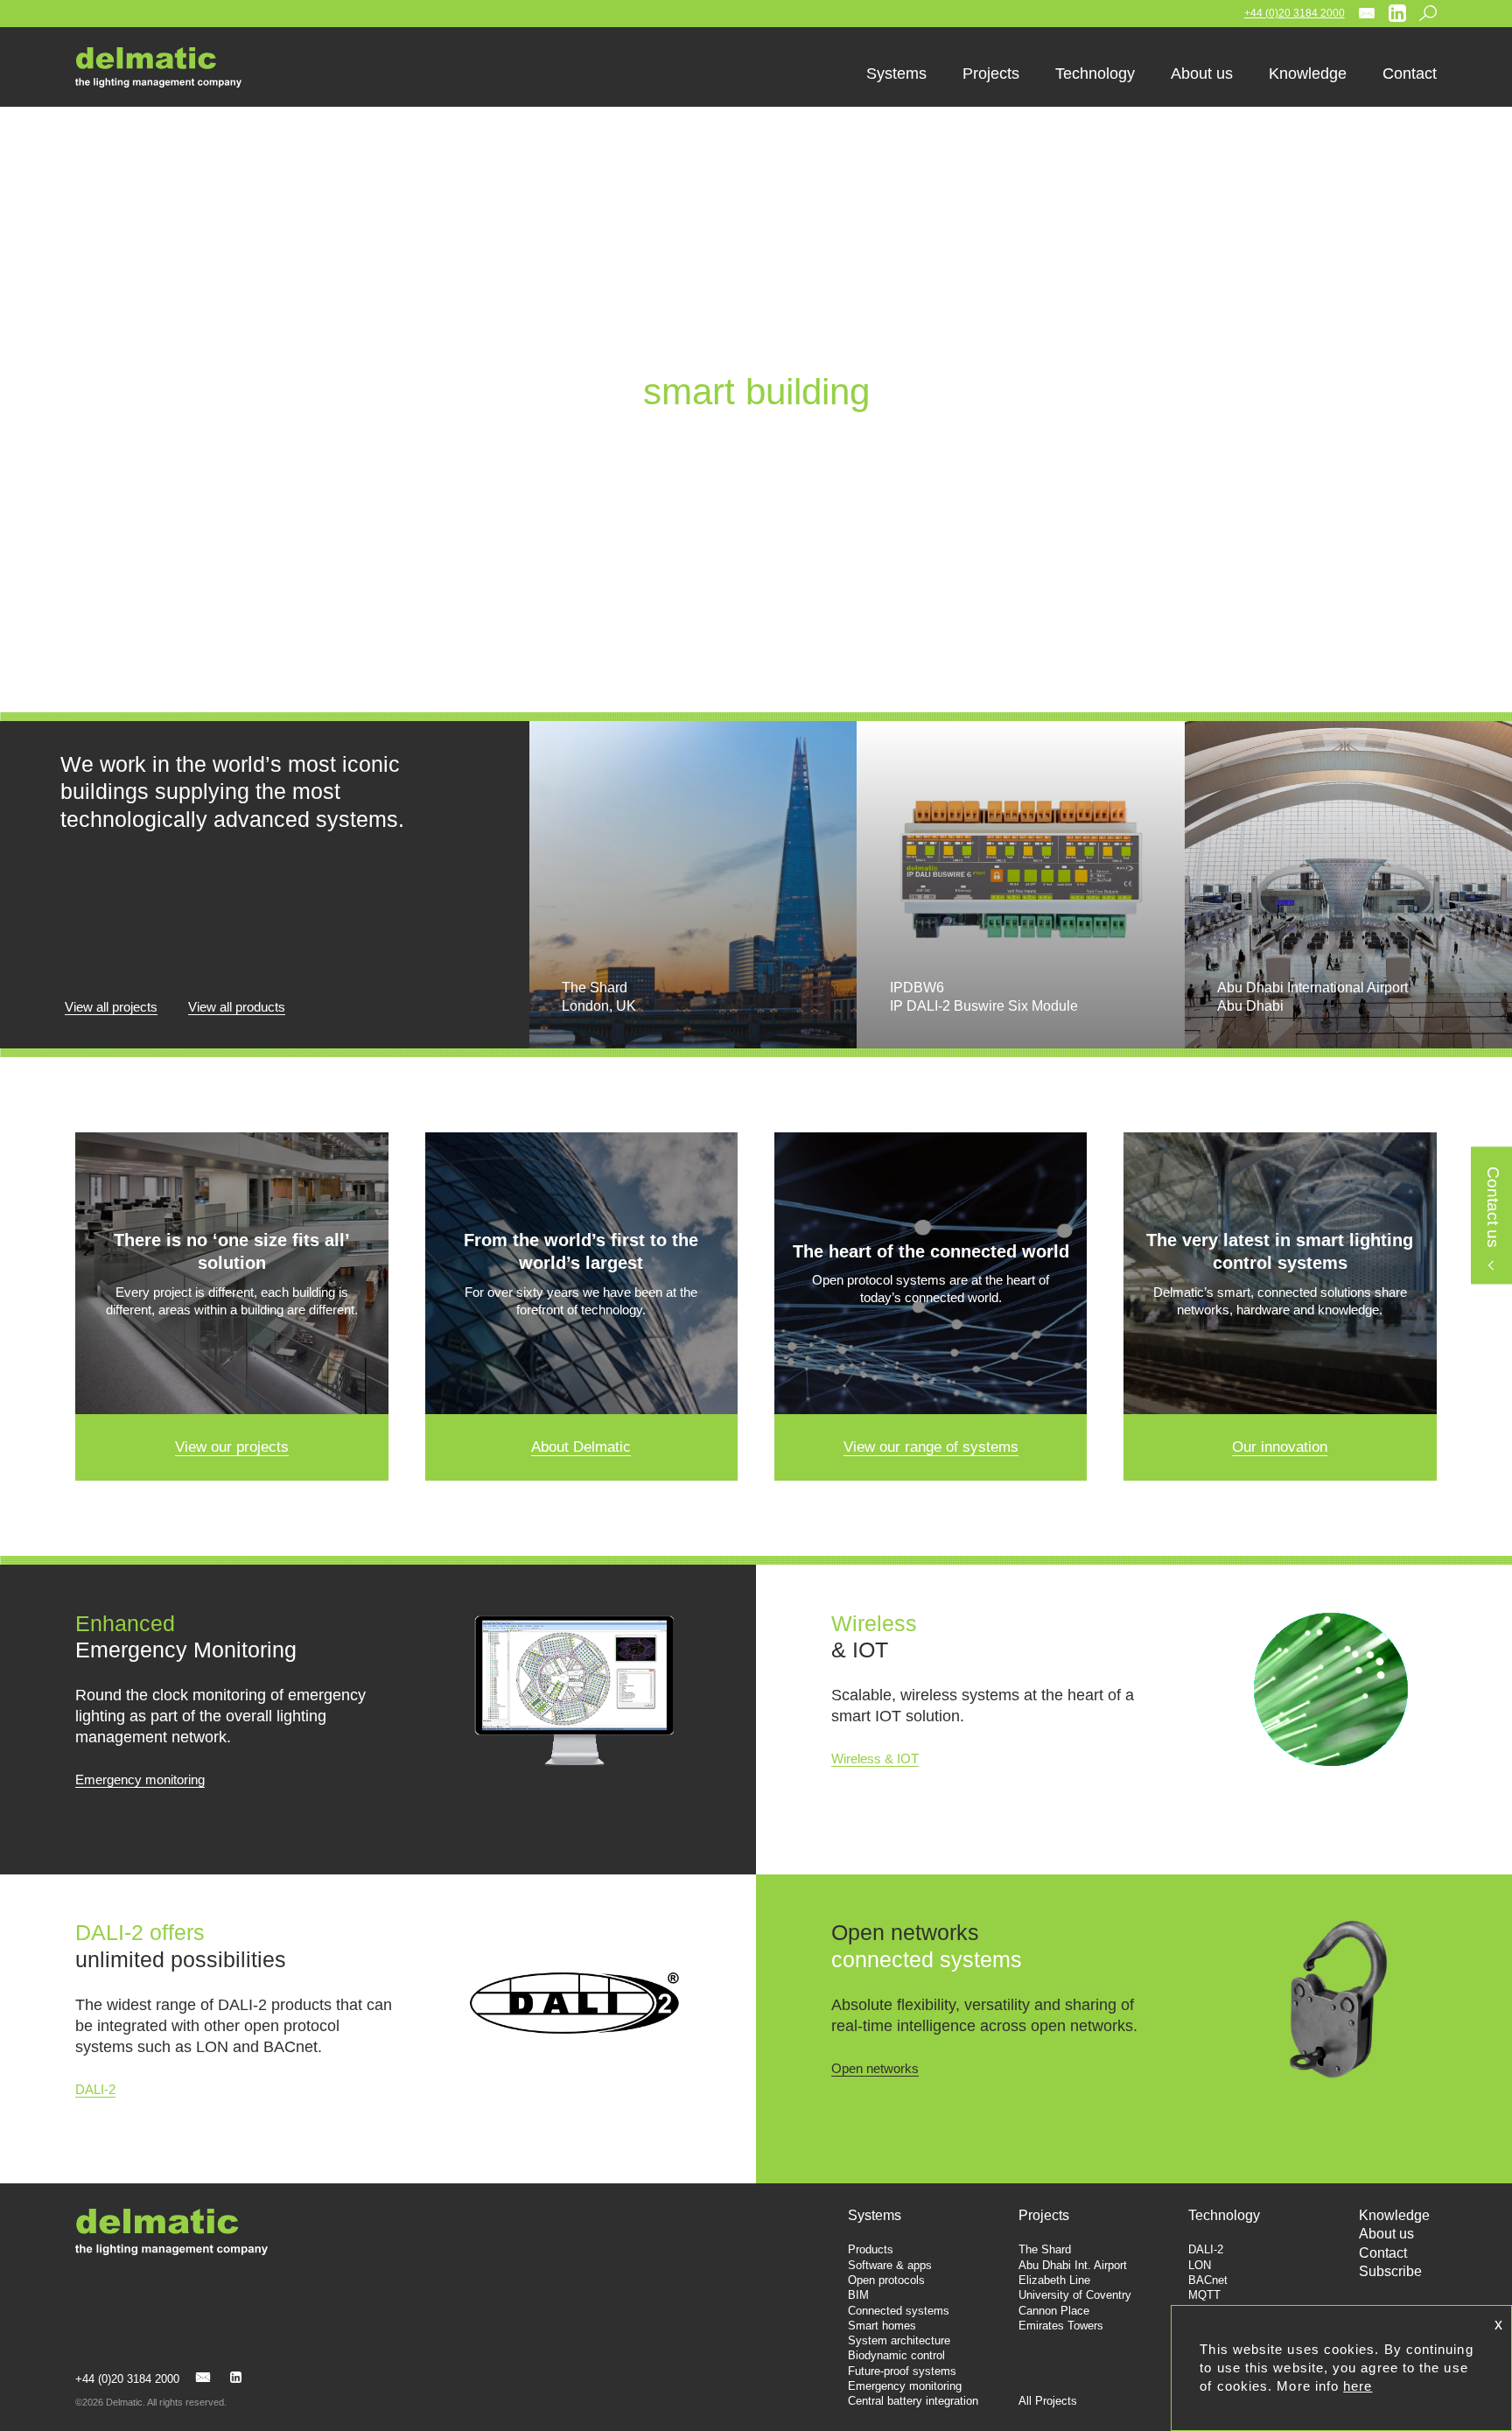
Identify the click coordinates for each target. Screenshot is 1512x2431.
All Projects (1048, 2401)
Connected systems (899, 2311)
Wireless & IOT (875, 1758)
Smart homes (882, 2326)
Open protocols (886, 2280)
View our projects (232, 1447)
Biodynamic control (896, 2355)
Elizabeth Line (1054, 2280)
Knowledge (1394, 2215)
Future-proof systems (902, 2371)
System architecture (899, 2340)
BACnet (1208, 2280)
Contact (1383, 2253)
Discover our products (756, 473)
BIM (858, 2295)
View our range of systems (931, 1447)
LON (1200, 2265)
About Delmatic (581, 1447)
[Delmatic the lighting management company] (171, 67)
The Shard (1045, 2249)
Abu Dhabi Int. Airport (1073, 2265)
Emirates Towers (1061, 2326)
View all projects (111, 1007)
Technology (1224, 2215)
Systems (875, 2215)
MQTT (1204, 2295)
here (1358, 2386)
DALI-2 (95, 2089)
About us (1386, 2234)
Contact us (1492, 1207)
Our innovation (1280, 1447)
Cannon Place (1054, 2311)
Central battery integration (913, 2401)
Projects (1044, 2215)
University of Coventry (1075, 2295)
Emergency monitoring (140, 1779)
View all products (237, 1007)
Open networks (875, 2068)
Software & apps (890, 2265)
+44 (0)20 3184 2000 (1295, 13)
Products (871, 2249)
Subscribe (1390, 2271)
